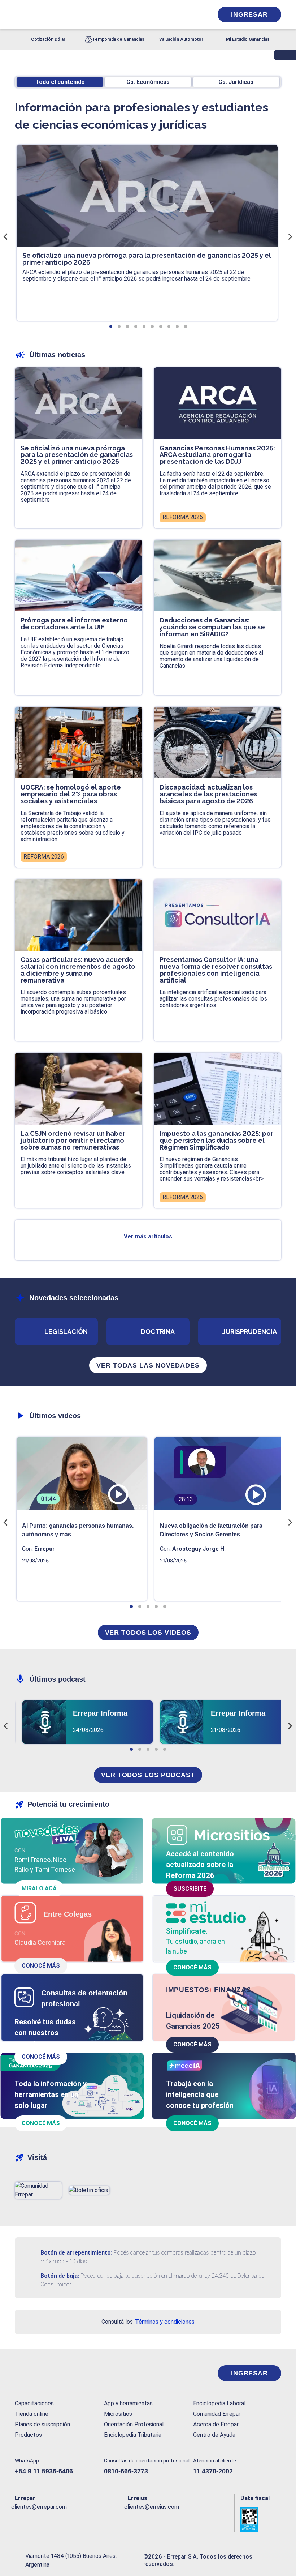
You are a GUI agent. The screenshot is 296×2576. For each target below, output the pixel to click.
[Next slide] (290, 236)
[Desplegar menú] (19, 14)
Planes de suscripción (42, 2424)
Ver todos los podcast (148, 1775)
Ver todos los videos (148, 1633)
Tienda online (32, 2414)
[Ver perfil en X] (34, 2519)
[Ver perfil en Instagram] (77, 2519)
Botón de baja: (60, 2276)
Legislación (66, 1332)
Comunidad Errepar (217, 2414)
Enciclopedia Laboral (219, 2403)
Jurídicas (236, 82)
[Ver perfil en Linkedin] (48, 2519)
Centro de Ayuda (214, 2435)
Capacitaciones (34, 2403)
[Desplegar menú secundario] (185, 14)
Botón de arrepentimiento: (76, 2253)
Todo (60, 82)
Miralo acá (39, 1888)
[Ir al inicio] (44, 2373)
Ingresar (249, 14)
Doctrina (158, 1332)
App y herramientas (128, 2403)
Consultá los (148, 2322)
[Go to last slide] (6, 236)
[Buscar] (96, 14)
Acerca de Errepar (216, 2424)
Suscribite (190, 1889)
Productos (28, 2435)
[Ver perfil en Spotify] (106, 2519)
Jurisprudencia (250, 1332)
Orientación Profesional (134, 2424)
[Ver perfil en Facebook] (19, 2519)
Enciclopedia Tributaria (133, 2435)
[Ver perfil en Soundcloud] (91, 2519)
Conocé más (41, 1966)
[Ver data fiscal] (261, 2519)
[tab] (111, 326)
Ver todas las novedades (148, 1365)
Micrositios (118, 2414)
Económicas (148, 82)
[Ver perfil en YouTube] (62, 2519)
